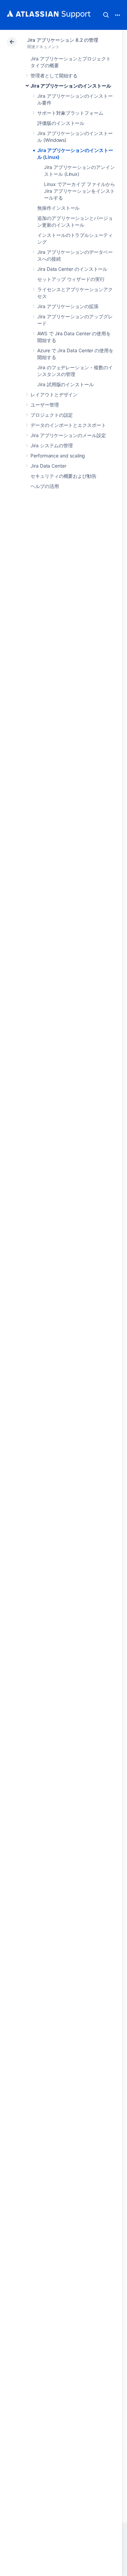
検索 (106, 15)
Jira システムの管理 (52, 445)
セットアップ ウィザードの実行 (71, 279)
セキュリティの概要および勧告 (63, 476)
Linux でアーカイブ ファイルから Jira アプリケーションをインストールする (80, 191)
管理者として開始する (54, 76)
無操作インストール (58, 208)
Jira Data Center (48, 466)
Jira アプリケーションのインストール (71, 86)
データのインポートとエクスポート (68, 425)
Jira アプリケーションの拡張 (68, 306)
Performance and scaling (58, 456)
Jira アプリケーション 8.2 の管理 (63, 40)
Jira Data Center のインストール (72, 269)
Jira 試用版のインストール (66, 384)
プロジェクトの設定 (52, 415)
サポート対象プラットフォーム (70, 113)
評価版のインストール (61, 123)
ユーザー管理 (45, 405)
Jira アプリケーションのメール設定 (68, 435)
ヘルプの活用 (45, 486)
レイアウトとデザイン (54, 394)
